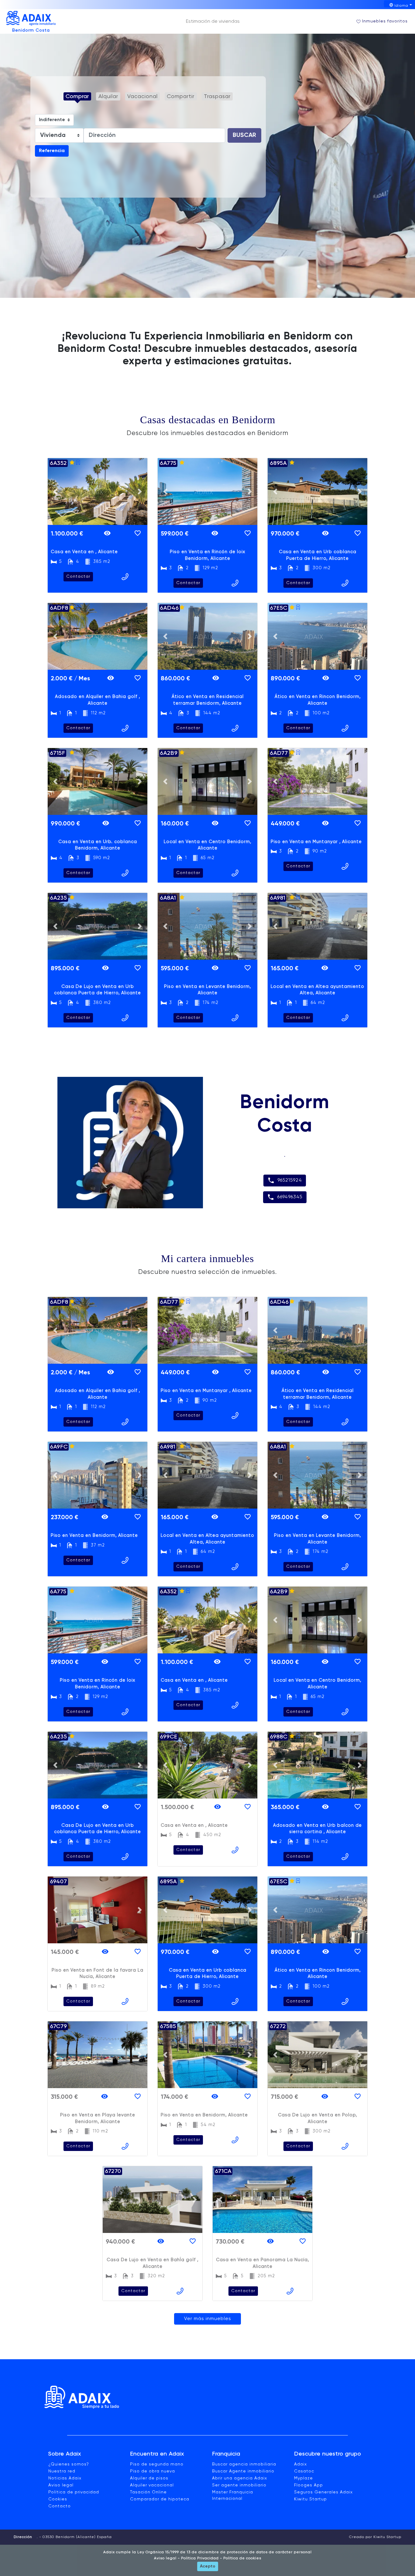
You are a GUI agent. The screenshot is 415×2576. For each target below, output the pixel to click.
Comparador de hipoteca (160, 2499)
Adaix (300, 2464)
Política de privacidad (74, 2492)
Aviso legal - (167, 2558)
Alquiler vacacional (152, 2485)
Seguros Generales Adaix (323, 2492)
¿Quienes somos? (69, 2464)
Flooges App (309, 2485)
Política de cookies (242, 2558)
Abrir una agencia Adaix (240, 2478)
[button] (55, 492)
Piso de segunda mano (157, 2464)
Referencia (52, 151)
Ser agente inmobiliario (239, 2485)
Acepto (208, 2566)
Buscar (244, 135)
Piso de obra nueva (153, 2471)
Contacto (60, 2506)
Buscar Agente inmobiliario (243, 2471)
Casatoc (304, 2471)
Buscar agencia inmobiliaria (244, 2464)
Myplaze (304, 2478)
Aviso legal (61, 2485)
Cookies (58, 2499)
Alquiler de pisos (149, 2478)
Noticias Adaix (65, 2478)
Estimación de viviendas (213, 22)
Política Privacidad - (201, 2558)
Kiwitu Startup (310, 2499)
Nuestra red (62, 2471)
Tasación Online (148, 2492)
